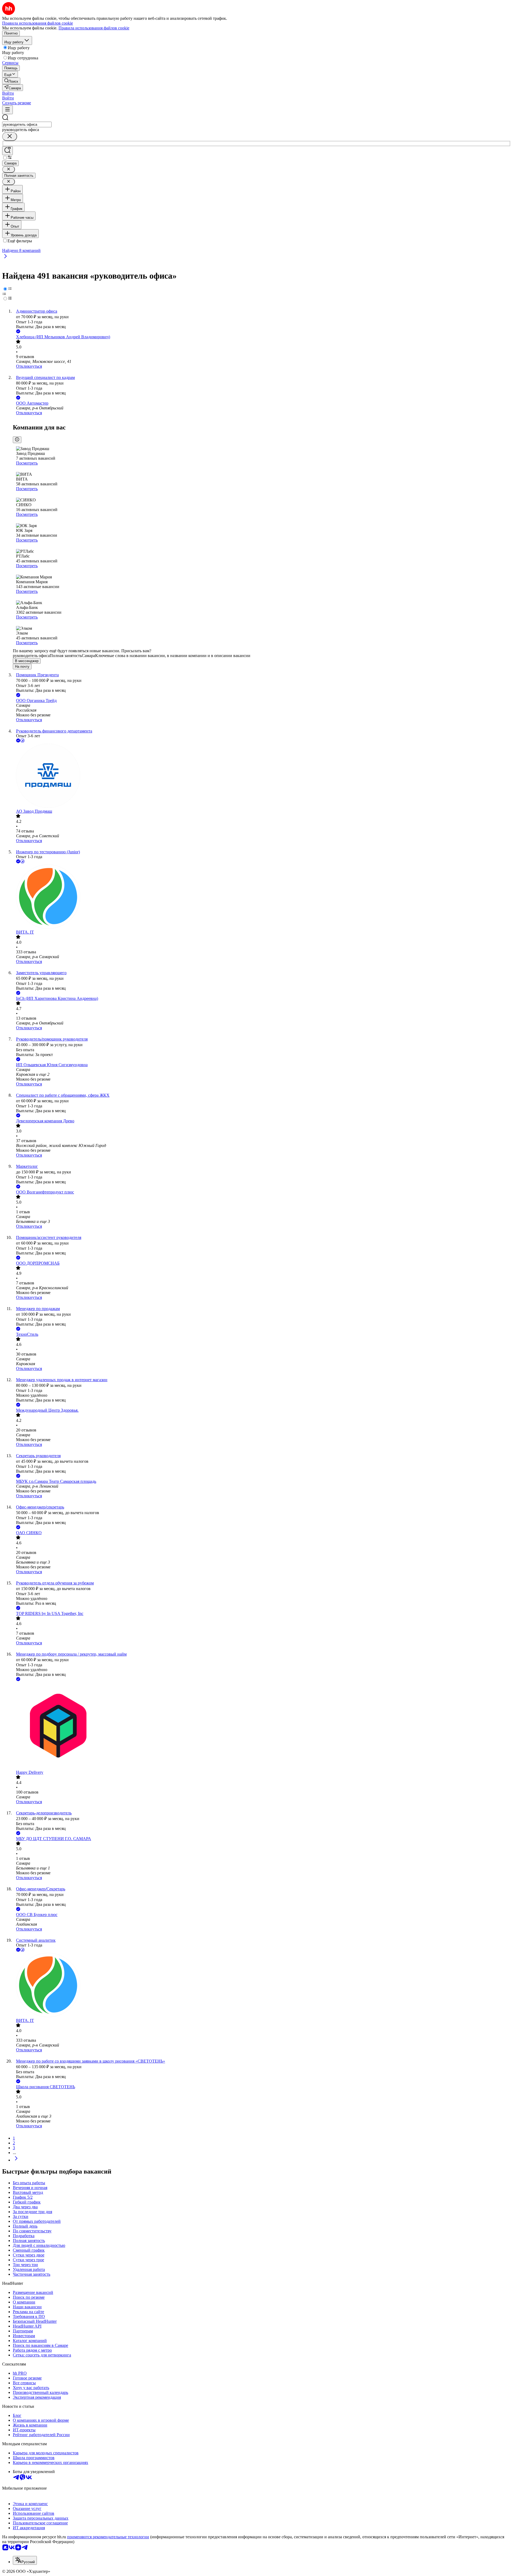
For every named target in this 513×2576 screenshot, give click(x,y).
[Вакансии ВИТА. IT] (262, 897)
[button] (8, 93)
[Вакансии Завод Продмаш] (262, 776)
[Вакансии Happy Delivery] (262, 1726)
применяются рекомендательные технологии (108, 2537)
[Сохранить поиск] (7, 151)
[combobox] (27, 124)
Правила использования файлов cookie (94, 28)
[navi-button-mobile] (7, 110)
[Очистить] (10, 137)
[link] (11, 81)
